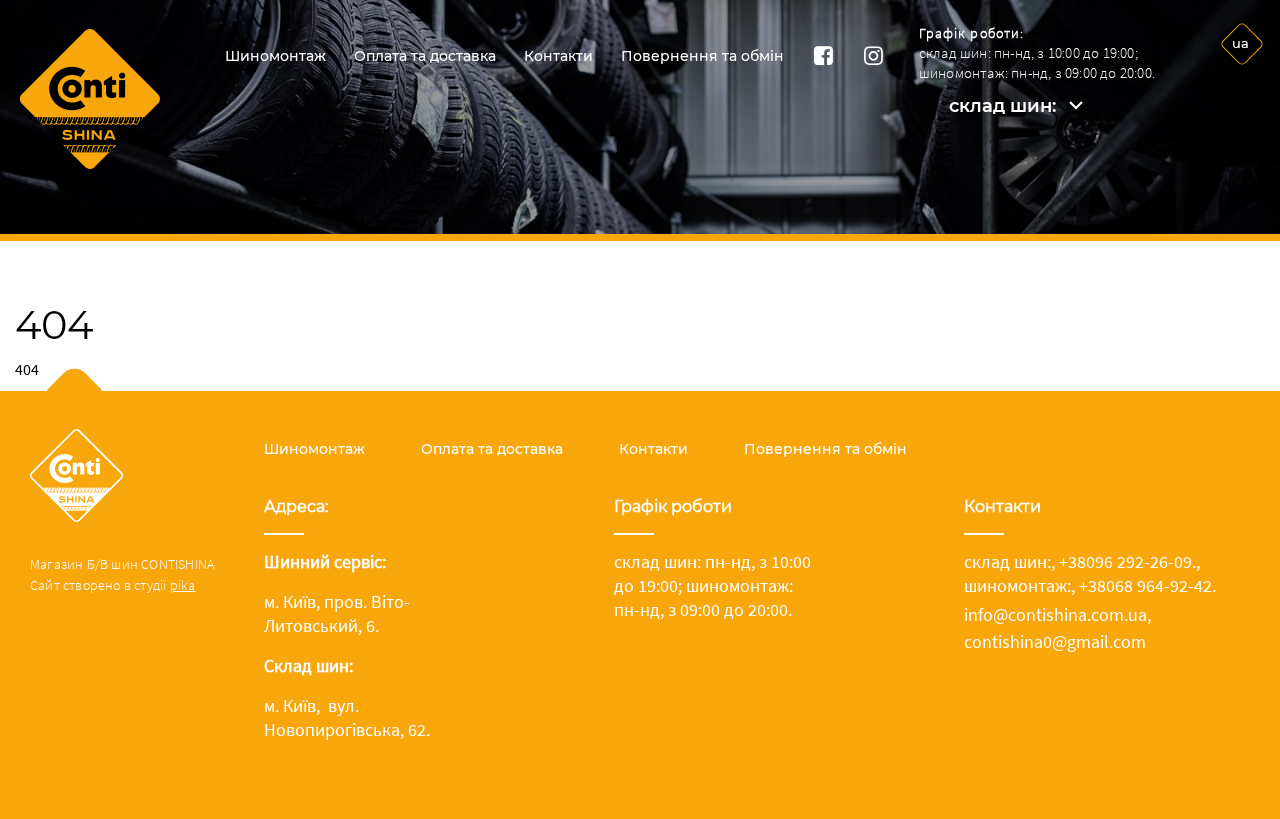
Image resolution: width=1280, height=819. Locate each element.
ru (1240, 95)
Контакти (558, 56)
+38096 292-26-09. (1127, 561)
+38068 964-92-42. (1147, 585)
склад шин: (1002, 106)
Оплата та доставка (425, 56)
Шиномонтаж (275, 56)
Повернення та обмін (702, 56)
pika (183, 585)
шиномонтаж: (1017, 585)
